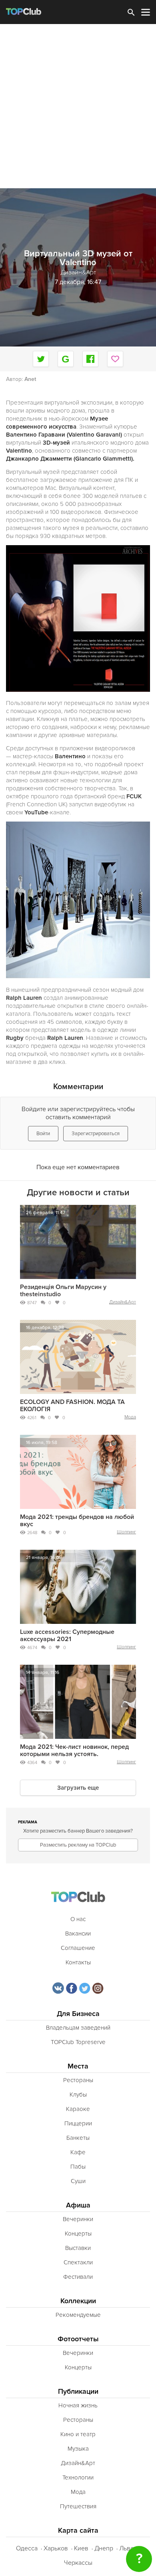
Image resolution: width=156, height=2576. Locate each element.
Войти (43, 1134)
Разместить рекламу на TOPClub (78, 1845)
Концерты (78, 2234)
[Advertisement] (78, 106)
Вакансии (78, 1934)
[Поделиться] (66, 359)
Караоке (78, 2109)
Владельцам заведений (78, 2028)
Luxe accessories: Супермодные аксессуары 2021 (67, 1635)
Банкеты (78, 2138)
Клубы (78, 2095)
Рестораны (78, 2080)
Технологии (78, 2477)
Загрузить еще (78, 1788)
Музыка (78, 2449)
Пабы (78, 2167)
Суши (78, 2181)
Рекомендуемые (78, 2315)
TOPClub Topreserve (78, 2042)
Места (78, 2066)
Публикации (78, 2392)
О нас (78, 1919)
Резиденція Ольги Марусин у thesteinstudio (63, 1291)
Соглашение (78, 1948)
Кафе (78, 2152)
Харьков (56, 2548)
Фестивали (78, 2277)
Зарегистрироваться (96, 1134)
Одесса (27, 2548)
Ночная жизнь (78, 2405)
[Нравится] (115, 359)
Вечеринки (78, 2219)
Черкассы (78, 2563)
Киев (81, 2548)
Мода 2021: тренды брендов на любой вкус (77, 1521)
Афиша (78, 2205)
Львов (128, 2548)
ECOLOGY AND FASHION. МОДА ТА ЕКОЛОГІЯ (72, 1406)
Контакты (78, 1962)
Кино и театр (78, 2434)
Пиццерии (78, 2123)
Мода (130, 1417)
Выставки (78, 2248)
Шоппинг (126, 1532)
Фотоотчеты (78, 2339)
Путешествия (78, 2506)
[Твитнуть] (41, 359)
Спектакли (78, 2262)
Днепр (104, 2548)
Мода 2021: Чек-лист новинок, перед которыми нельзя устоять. (74, 1750)
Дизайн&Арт (123, 1302)
